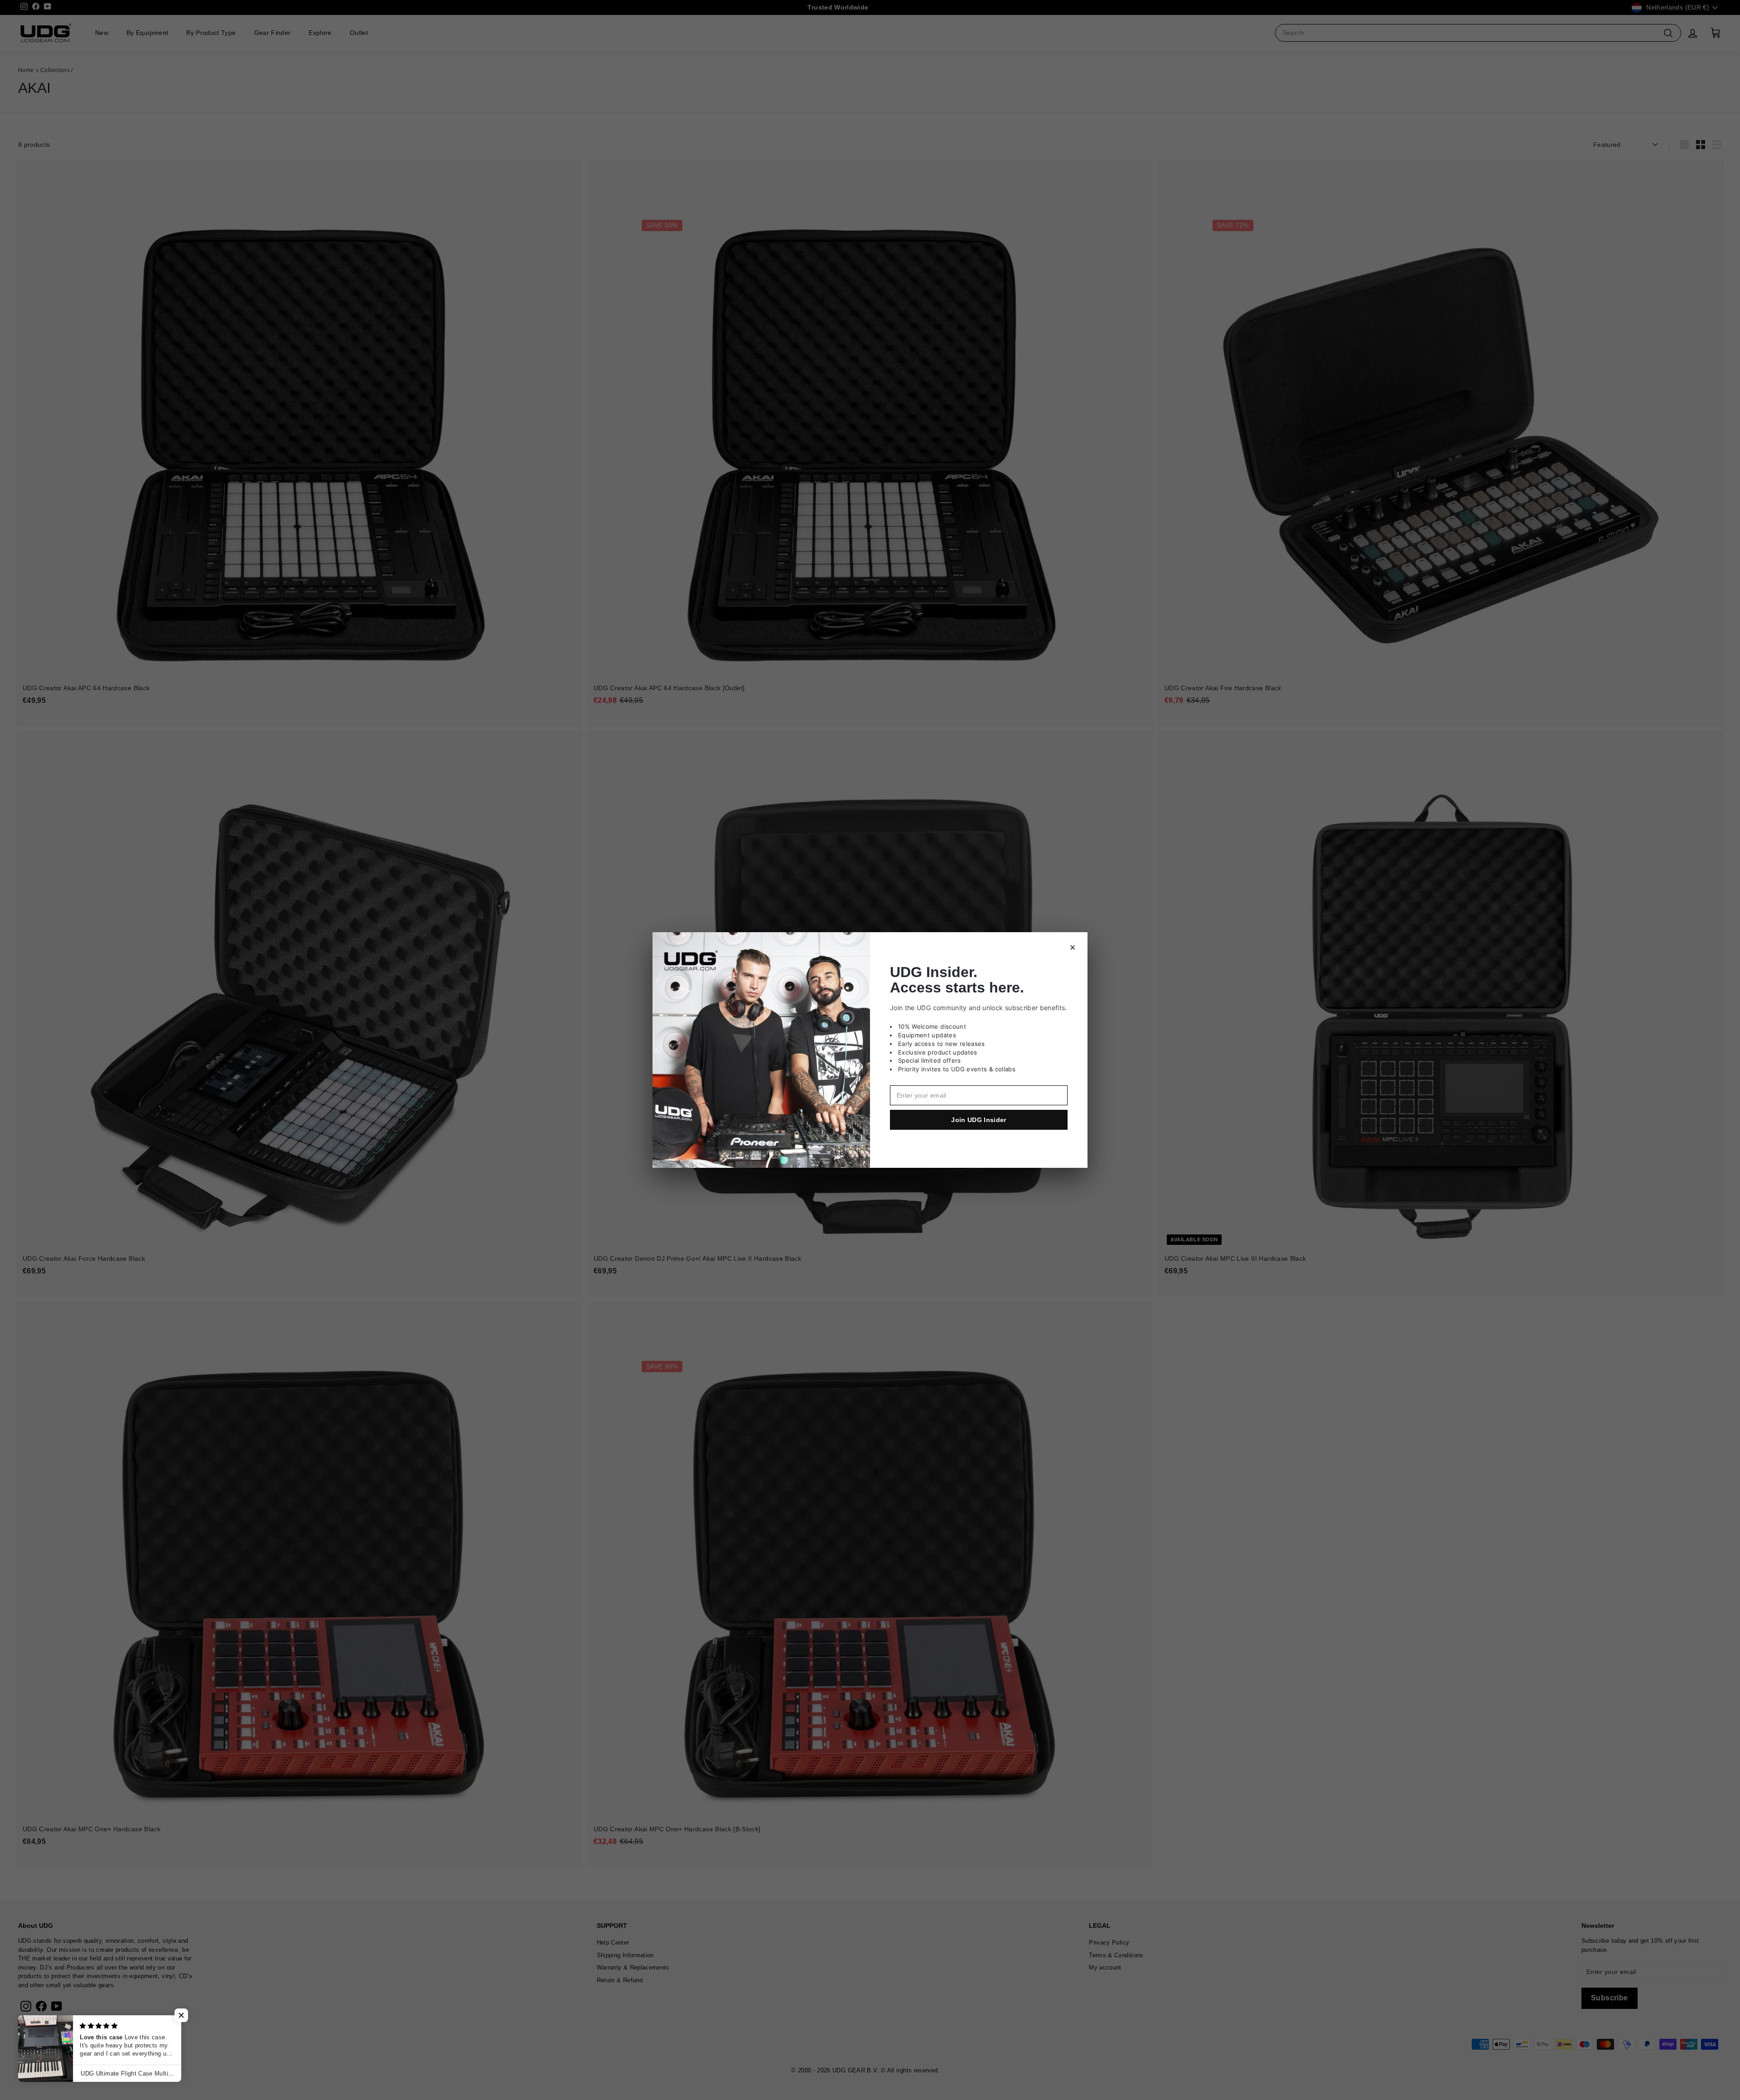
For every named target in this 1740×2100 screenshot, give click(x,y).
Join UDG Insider (979, 1120)
